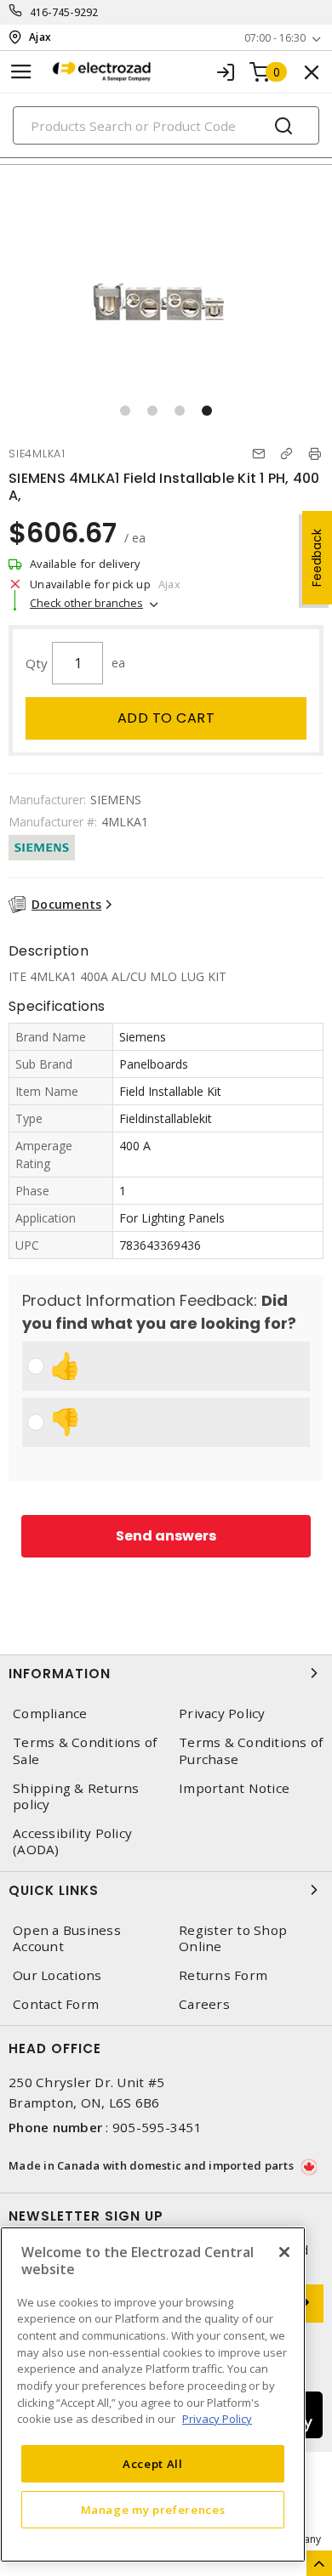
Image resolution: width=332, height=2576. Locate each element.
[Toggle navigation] (21, 72)
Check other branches (86, 603)
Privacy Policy (222, 1714)
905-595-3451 (157, 2127)
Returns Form (223, 1975)
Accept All (153, 2464)
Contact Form (56, 2004)
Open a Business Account (67, 1938)
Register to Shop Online (233, 1938)
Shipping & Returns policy (76, 1796)
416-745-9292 (64, 12)
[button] (125, 411)
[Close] (284, 2252)
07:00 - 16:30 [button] (275, 38)
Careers (204, 2004)
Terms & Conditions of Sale (85, 1750)
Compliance (50, 1714)
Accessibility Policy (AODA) (72, 1841)
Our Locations (57, 1975)
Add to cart (166, 718)
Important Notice (234, 1788)
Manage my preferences (153, 2510)
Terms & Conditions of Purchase (251, 1750)
